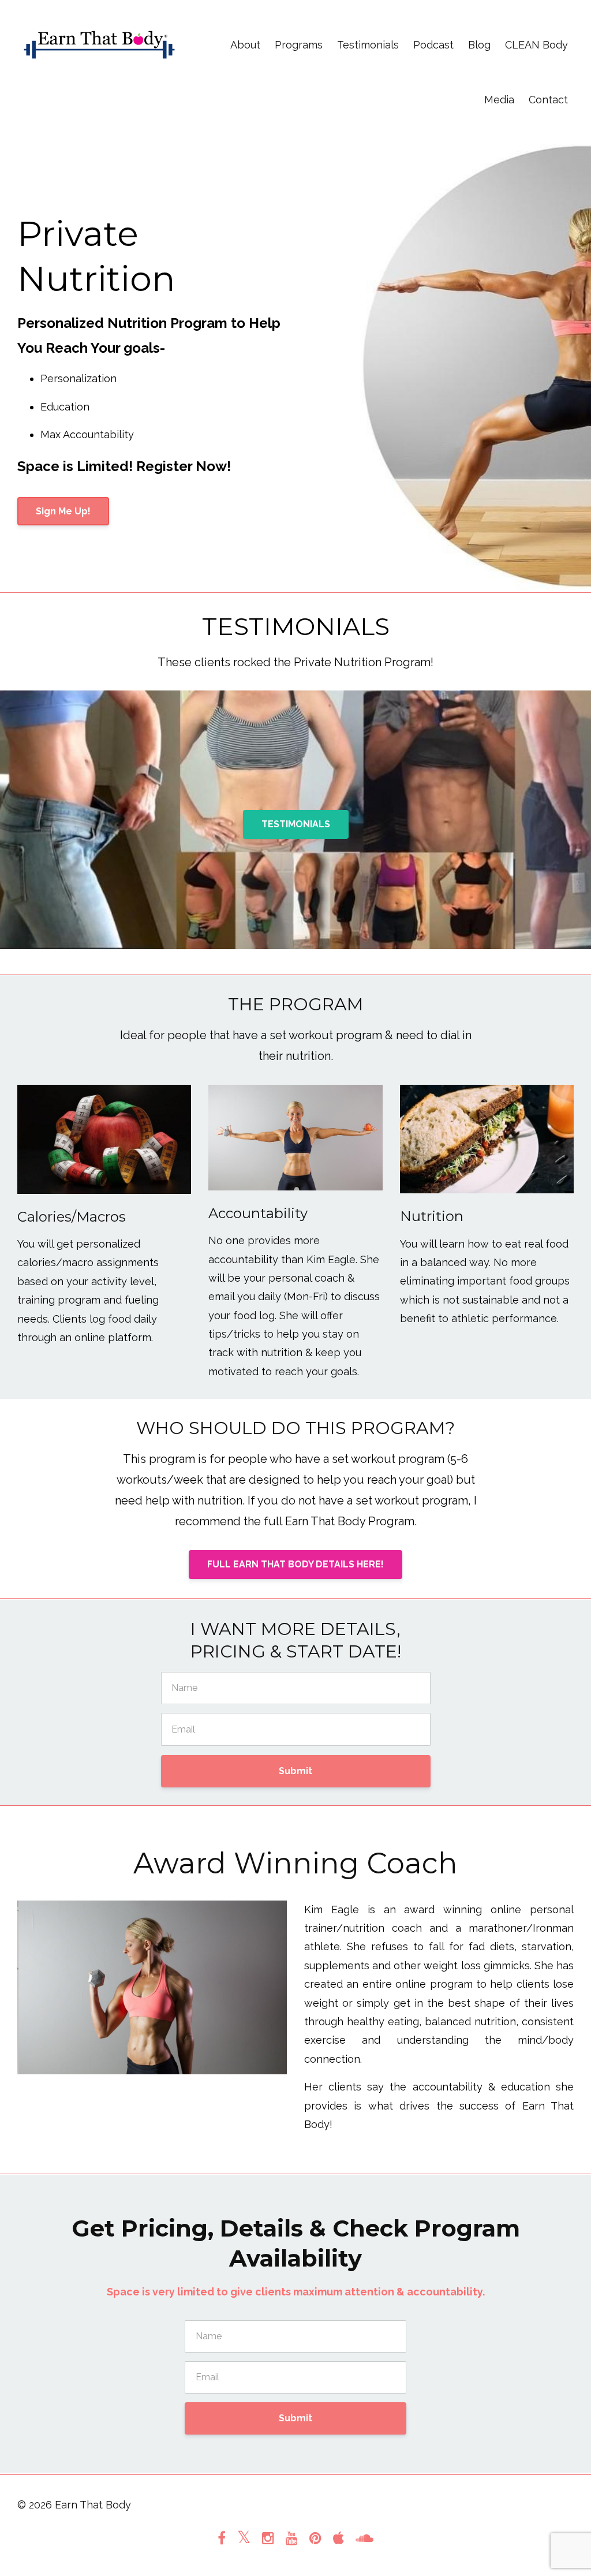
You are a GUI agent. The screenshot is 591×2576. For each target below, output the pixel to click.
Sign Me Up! (63, 511)
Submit (295, 1771)
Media (499, 100)
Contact (548, 100)
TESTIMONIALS (296, 824)
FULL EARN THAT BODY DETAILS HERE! (295, 1564)
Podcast (433, 45)
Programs (299, 45)
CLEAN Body (536, 45)
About (245, 45)
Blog (479, 45)
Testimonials (368, 45)
